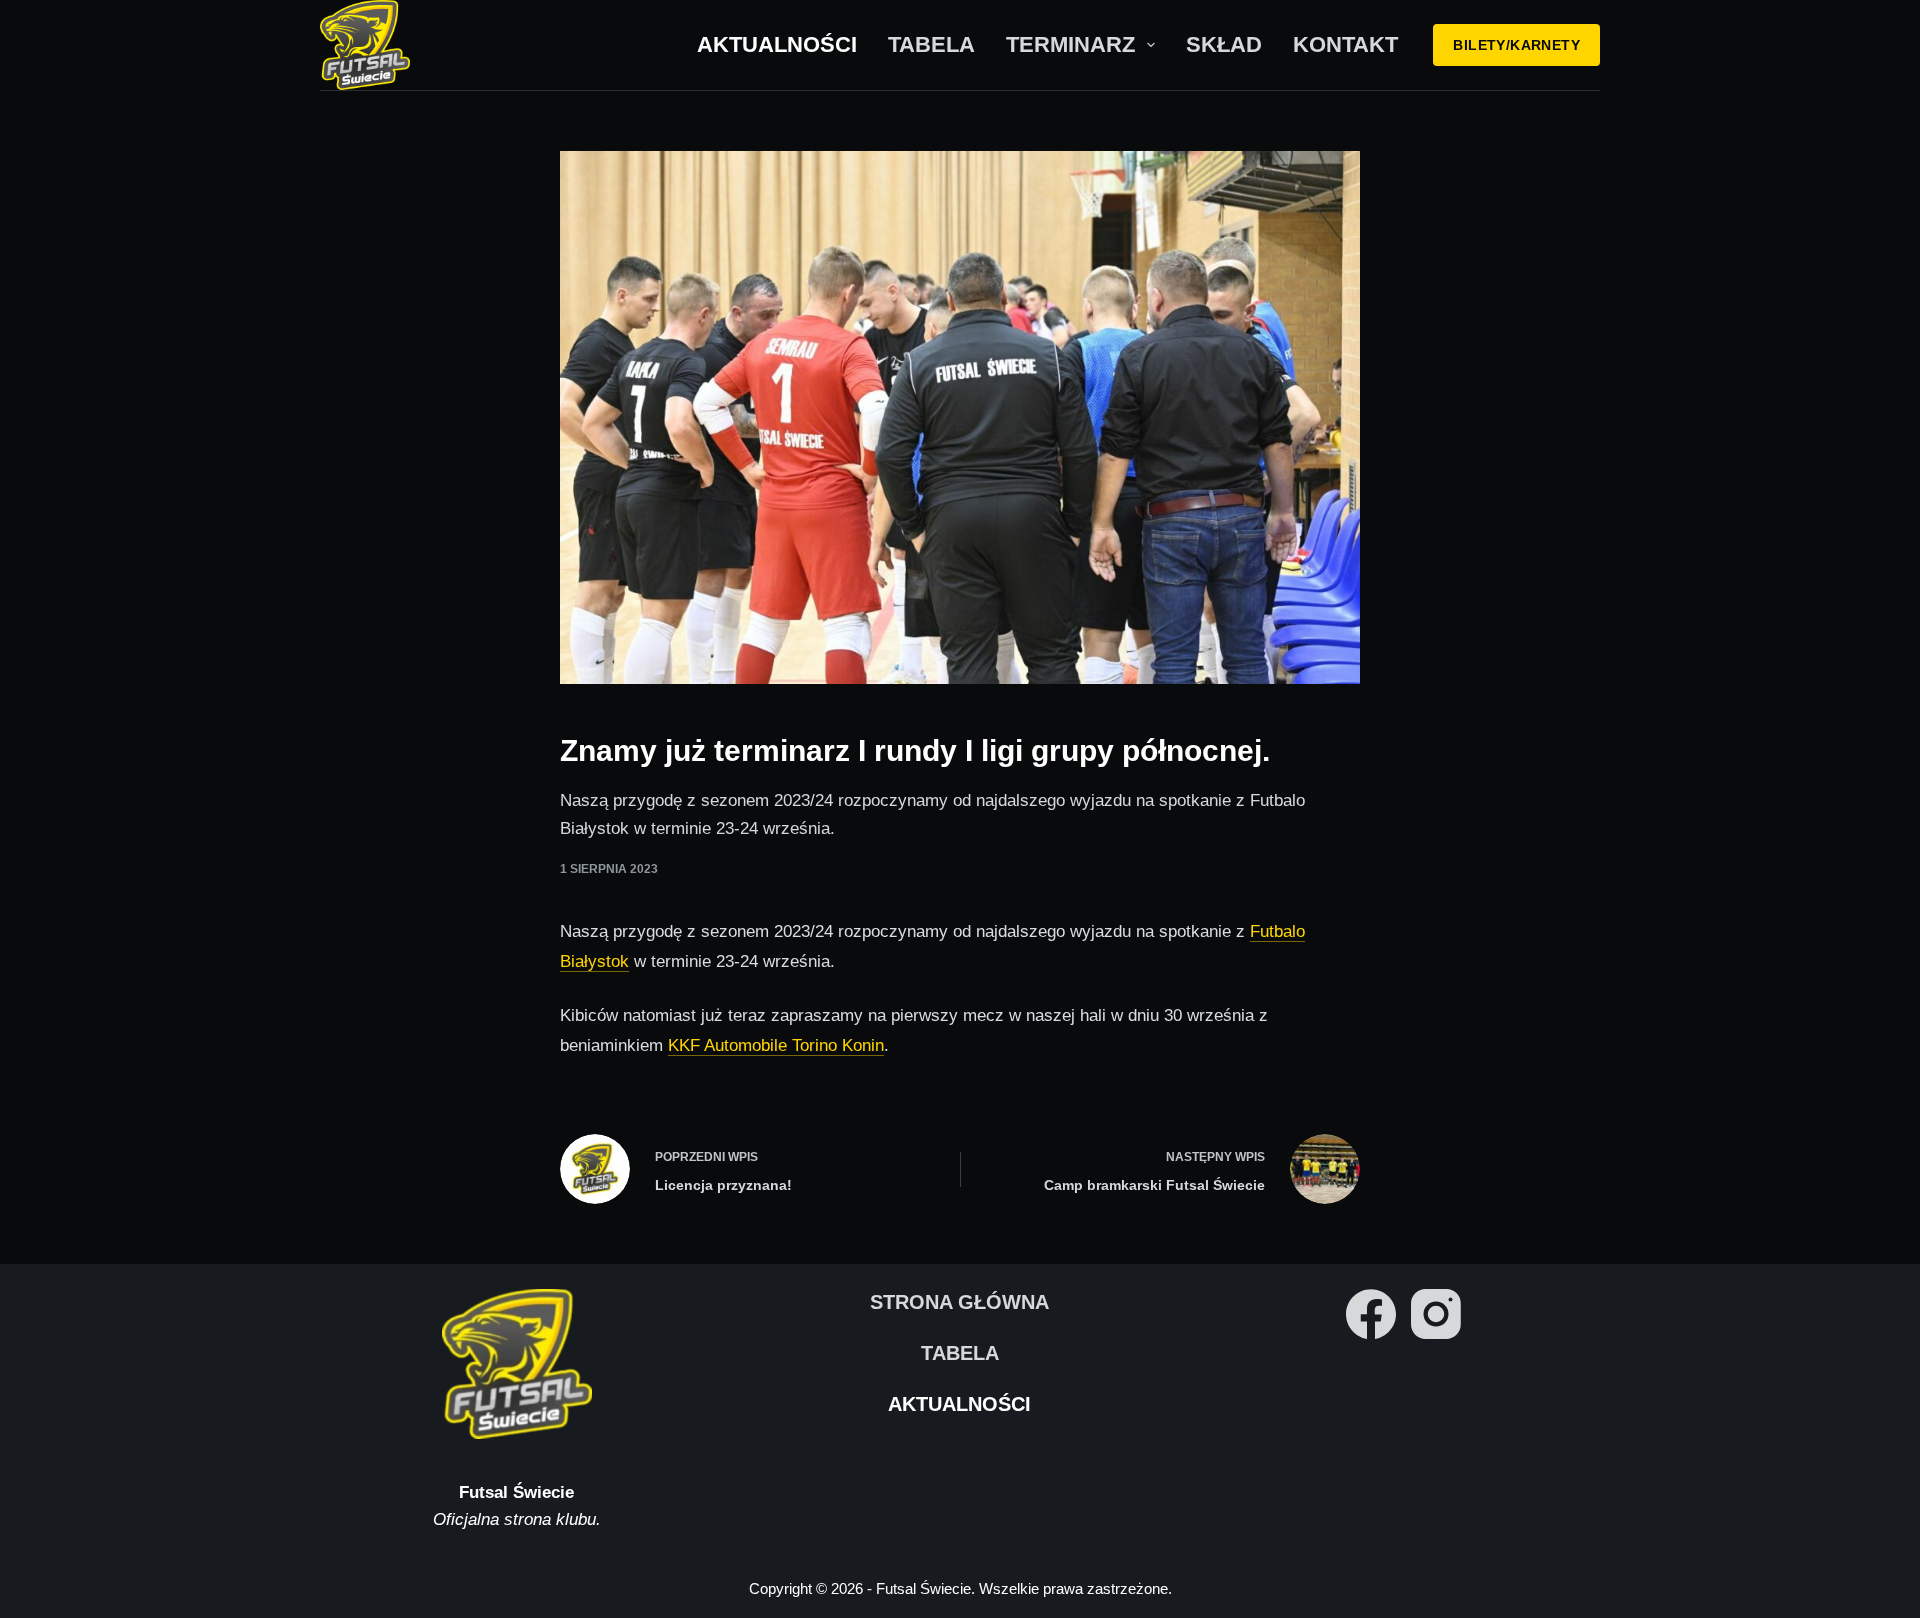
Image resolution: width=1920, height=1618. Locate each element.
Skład (1224, 44)
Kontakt (1345, 44)
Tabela (931, 44)
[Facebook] (1371, 1314)
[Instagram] (1436, 1314)
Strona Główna (959, 1302)
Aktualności (777, 44)
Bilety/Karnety (1516, 45)
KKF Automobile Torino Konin (776, 1045)
